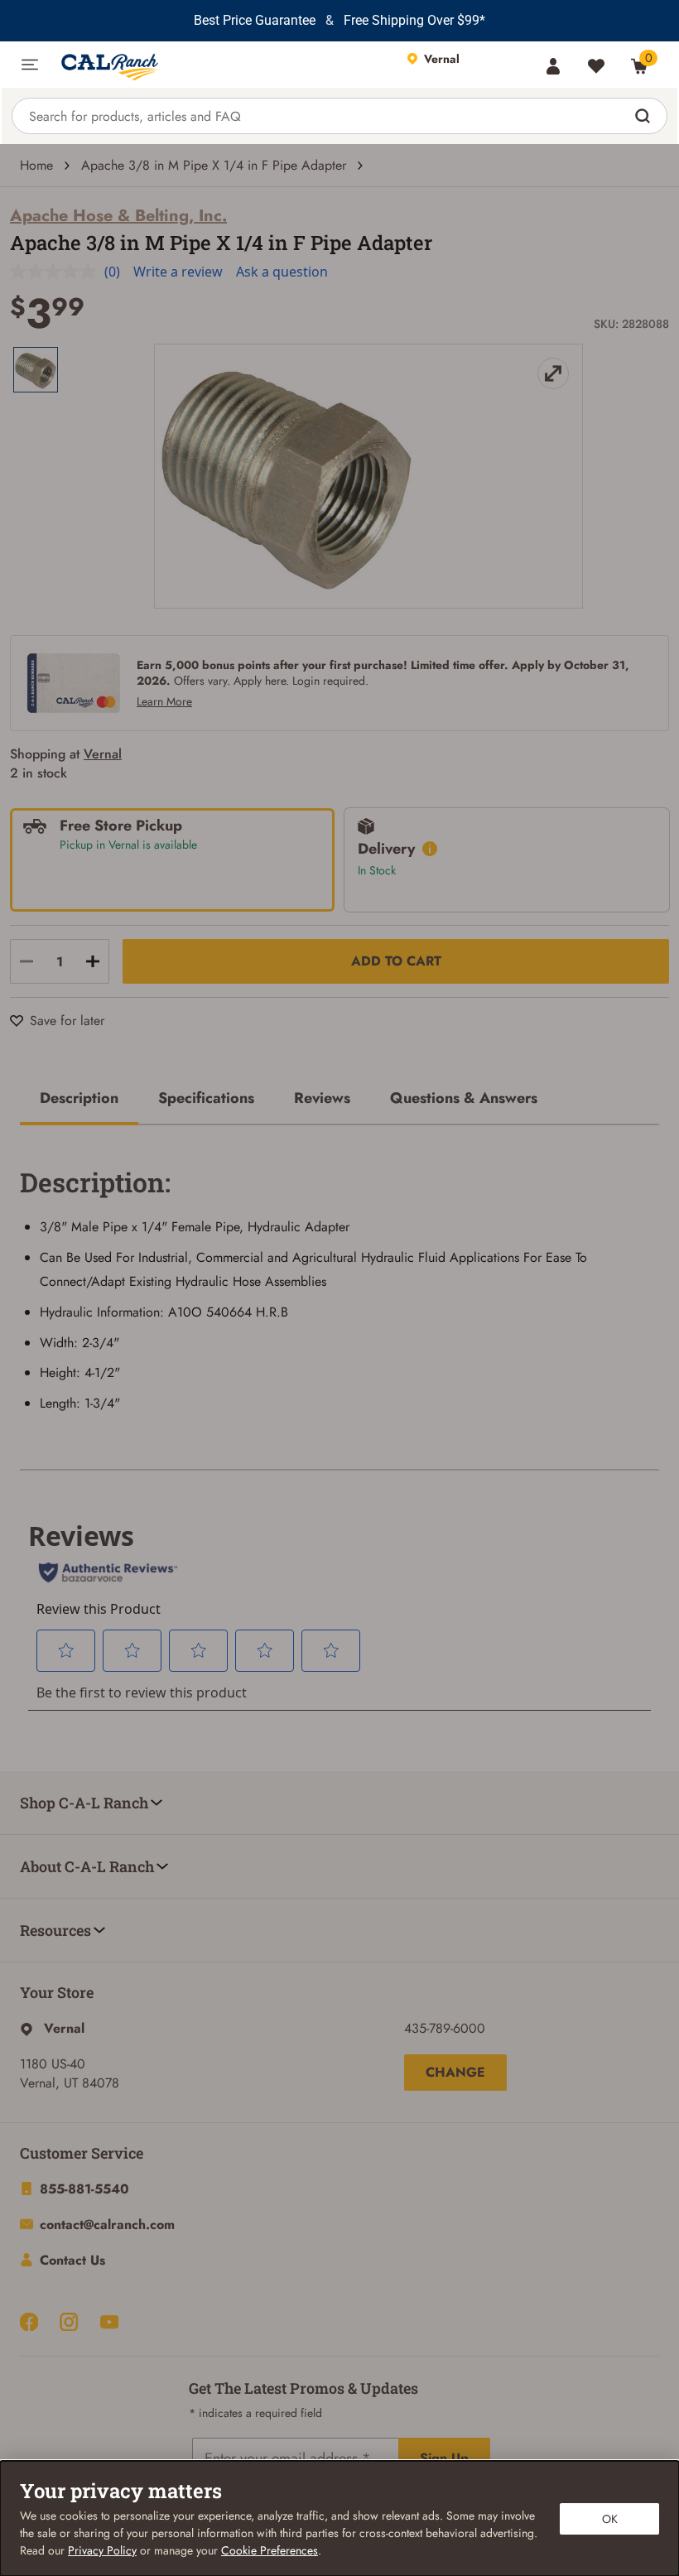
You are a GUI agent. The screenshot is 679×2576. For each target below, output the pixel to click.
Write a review (178, 272)
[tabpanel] (339, 1284)
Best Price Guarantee (255, 20)
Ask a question (282, 272)
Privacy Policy (102, 2550)
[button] (30, 65)
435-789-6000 (445, 2028)
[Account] (553, 66)
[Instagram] (69, 2322)
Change (455, 2072)
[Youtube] (109, 2322)
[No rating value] (57, 272)
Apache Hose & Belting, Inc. (118, 216)
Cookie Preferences (270, 2550)
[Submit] (645, 116)
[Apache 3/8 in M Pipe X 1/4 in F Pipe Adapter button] (36, 370)
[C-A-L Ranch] (222, 65)
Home (36, 165)
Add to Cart (396, 961)
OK (610, 2519)
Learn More (164, 701)
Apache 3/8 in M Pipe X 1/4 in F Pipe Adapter (214, 165)
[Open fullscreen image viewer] (287, 476)
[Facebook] (29, 2322)
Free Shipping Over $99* (414, 20)
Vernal (103, 754)
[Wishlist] (596, 66)
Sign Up (444, 2458)
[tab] (79, 1100)
